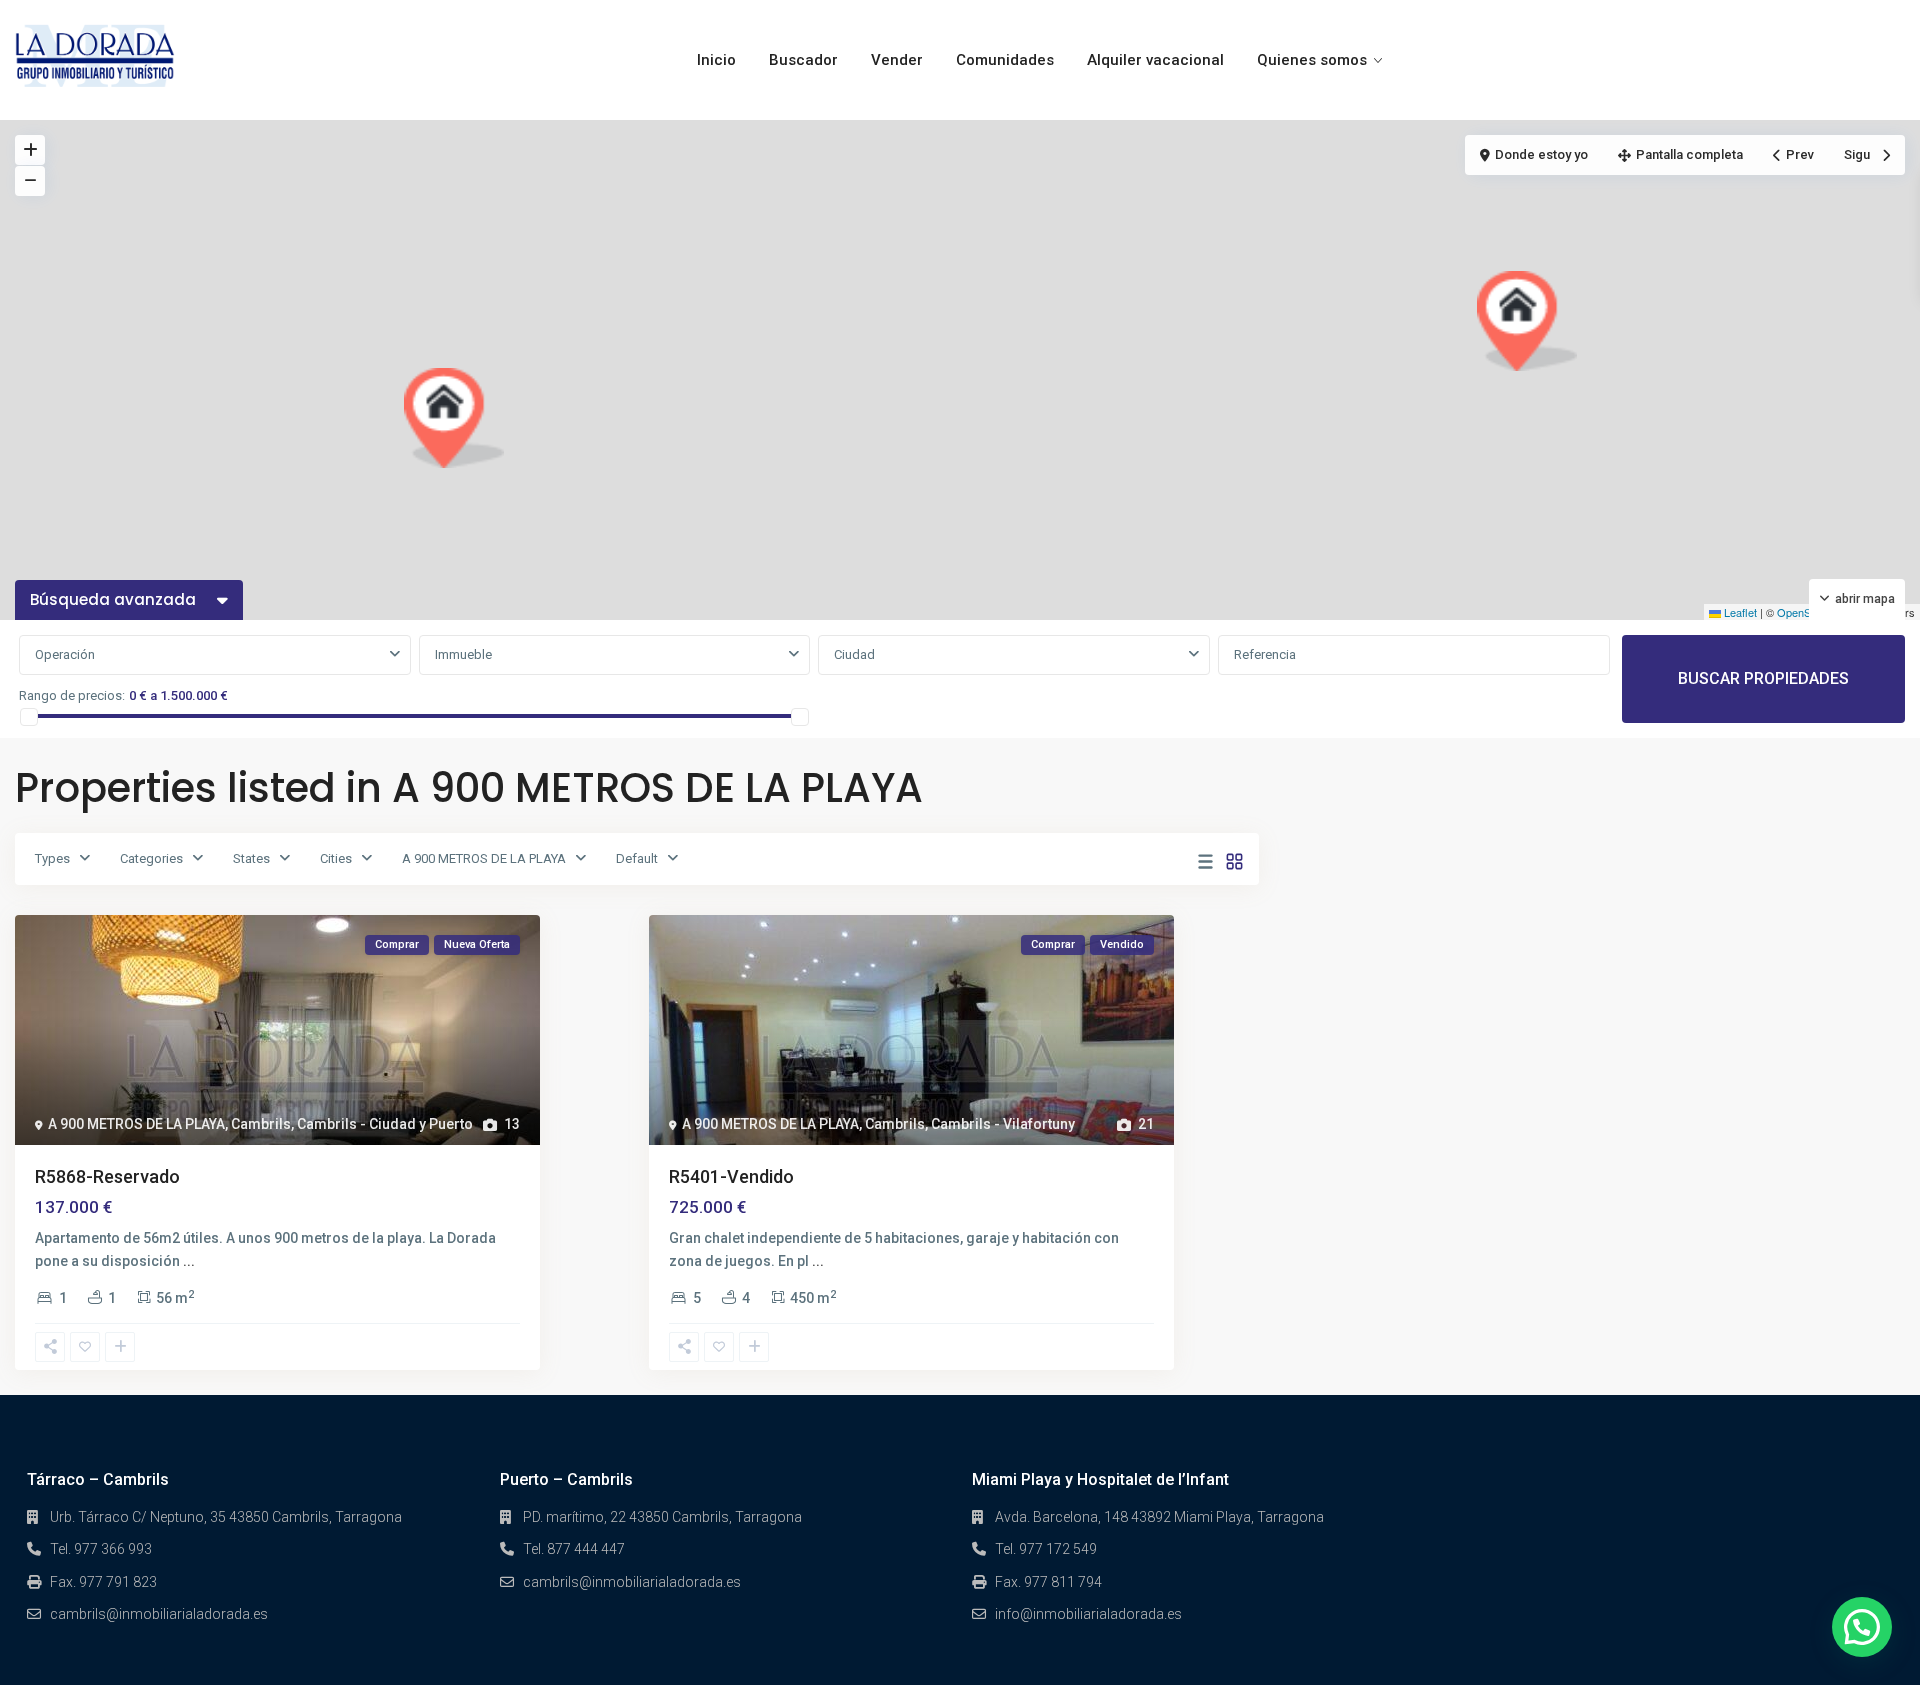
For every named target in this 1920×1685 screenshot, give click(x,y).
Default (637, 858)
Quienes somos (1312, 60)
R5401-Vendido (731, 1176)
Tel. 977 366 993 (101, 1549)
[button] (454, 418)
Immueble (463, 654)
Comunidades (1005, 60)
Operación (65, 654)
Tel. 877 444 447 (574, 1549)
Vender (897, 60)
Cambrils (261, 1124)
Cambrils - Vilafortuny (1003, 1124)
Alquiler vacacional (1155, 60)
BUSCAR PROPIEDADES (1763, 678)
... (189, 1261)
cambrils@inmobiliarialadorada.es (159, 1614)
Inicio (716, 60)
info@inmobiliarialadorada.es (1088, 1614)
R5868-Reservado (107, 1176)
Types (52, 858)
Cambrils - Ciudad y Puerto (385, 1124)
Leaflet (1739, 612)
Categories (151, 858)
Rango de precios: (72, 695)
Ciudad (854, 654)
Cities (336, 858)
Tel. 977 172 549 (1046, 1549)
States (251, 858)
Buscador (803, 60)
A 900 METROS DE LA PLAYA (484, 858)
